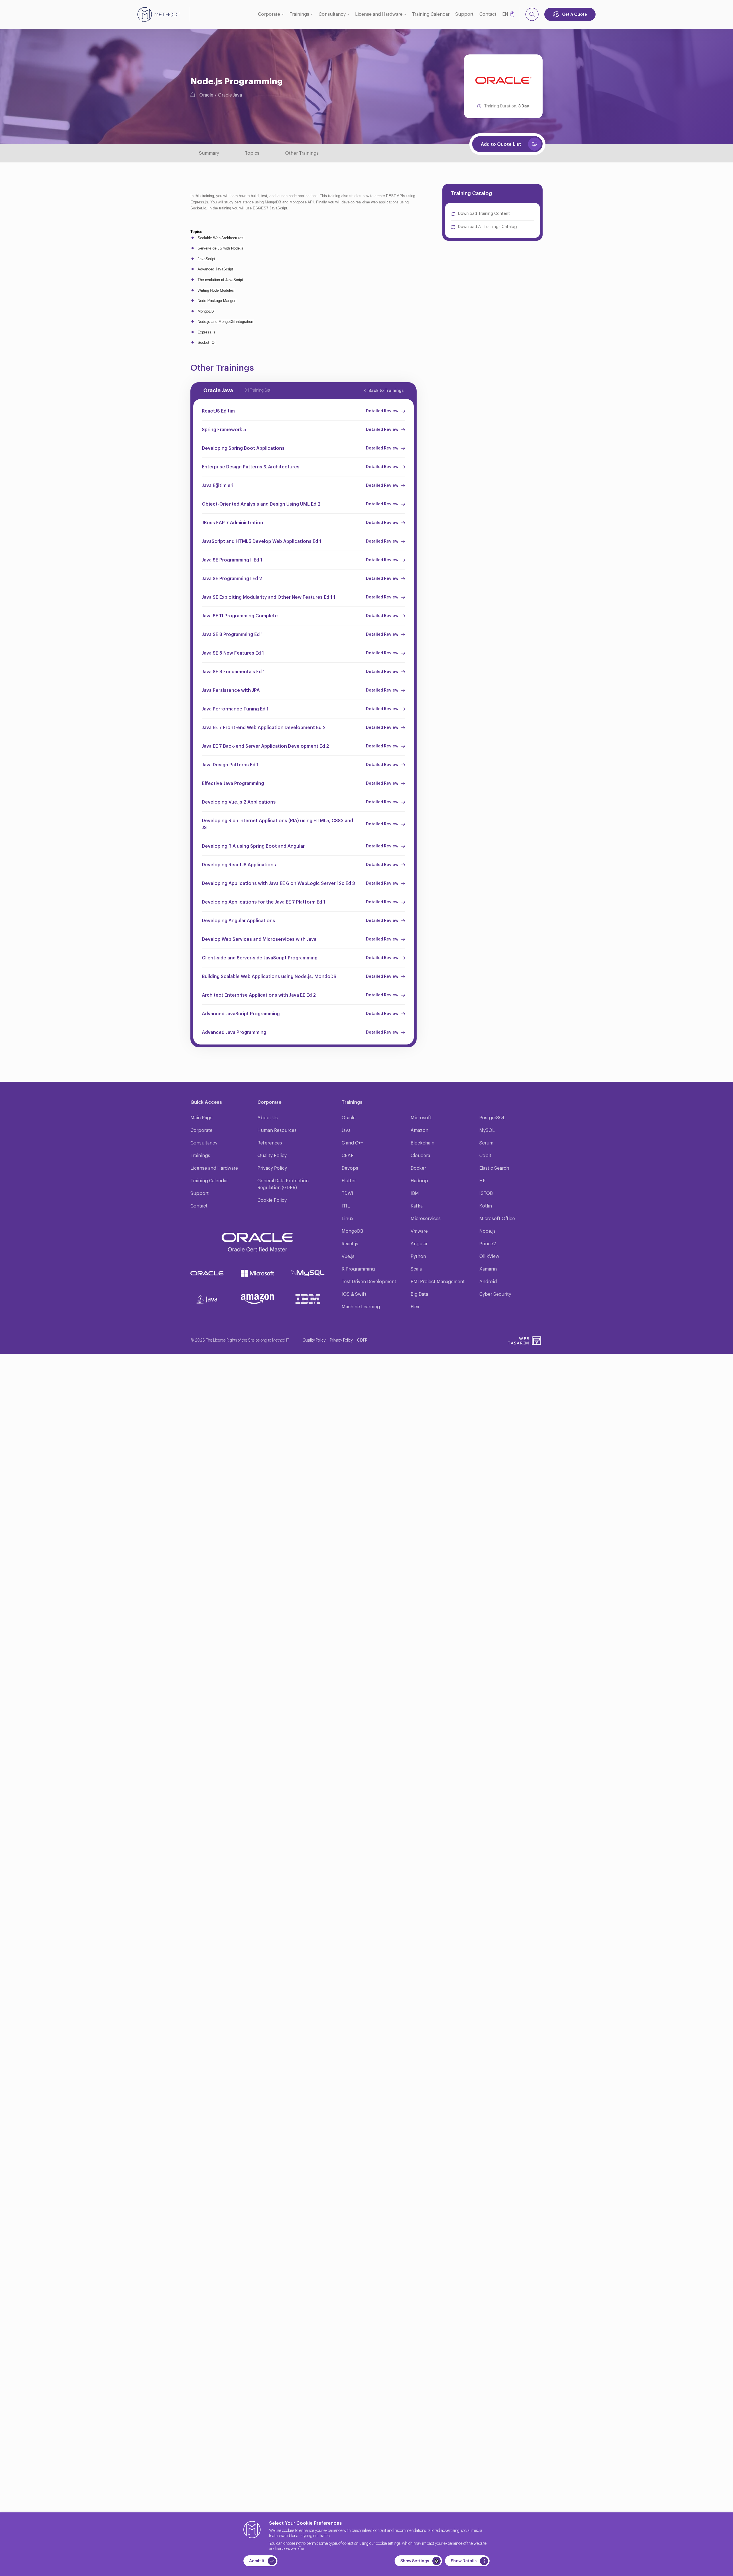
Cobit (485, 1156)
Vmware (419, 1231)
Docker (418, 1168)
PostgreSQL (492, 1118)
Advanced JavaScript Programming (241, 1014)
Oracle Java (230, 95)
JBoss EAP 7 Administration (232, 523)
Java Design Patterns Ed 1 (230, 765)
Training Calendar (431, 14)
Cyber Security (495, 1294)
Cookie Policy (272, 1200)
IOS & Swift (354, 1294)
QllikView (489, 1256)
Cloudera (420, 1156)
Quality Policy (272, 1156)
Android (488, 1282)
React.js (350, 1244)
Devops (350, 1168)
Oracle (206, 95)
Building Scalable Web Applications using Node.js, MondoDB (269, 977)
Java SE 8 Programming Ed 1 (232, 635)
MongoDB (352, 1231)
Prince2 (488, 1244)
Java (346, 1130)
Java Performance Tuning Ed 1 (235, 709)
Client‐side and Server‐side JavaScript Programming (260, 958)
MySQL (487, 1130)
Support (464, 14)
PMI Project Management (438, 1282)
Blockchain (422, 1143)
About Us (268, 1118)
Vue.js (348, 1256)
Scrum (486, 1143)
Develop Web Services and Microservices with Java (259, 939)
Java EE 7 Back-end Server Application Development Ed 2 (265, 746)
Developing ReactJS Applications (239, 865)
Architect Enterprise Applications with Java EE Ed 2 (259, 995)
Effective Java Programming (233, 784)
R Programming (358, 1269)
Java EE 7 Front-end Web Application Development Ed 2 (264, 728)
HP (482, 1181)
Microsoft (421, 1118)
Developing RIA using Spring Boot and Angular (253, 846)
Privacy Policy (272, 1168)
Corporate (269, 14)
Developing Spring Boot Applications (243, 448)
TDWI (347, 1193)
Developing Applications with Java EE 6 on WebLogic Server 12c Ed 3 (278, 883)
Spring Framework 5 (224, 430)
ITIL (346, 1206)
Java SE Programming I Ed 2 (232, 579)
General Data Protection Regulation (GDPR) (283, 1184)
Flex (415, 1307)
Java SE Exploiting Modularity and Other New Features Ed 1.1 (269, 597)
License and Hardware (379, 14)
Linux (347, 1219)
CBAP (348, 1156)
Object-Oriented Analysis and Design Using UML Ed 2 (261, 504)
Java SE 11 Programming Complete (240, 616)
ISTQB (486, 1193)
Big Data (419, 1294)
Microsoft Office (497, 1219)
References (270, 1143)
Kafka (417, 1206)
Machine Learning (361, 1307)
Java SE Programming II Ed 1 (232, 560)
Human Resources (277, 1130)
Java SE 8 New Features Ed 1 (233, 653)
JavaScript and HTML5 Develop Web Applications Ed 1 (262, 541)
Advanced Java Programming (234, 1032)
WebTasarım (519, 1341)
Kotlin (486, 1206)
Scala (416, 1269)
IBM (415, 1193)
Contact (488, 14)
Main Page (201, 1118)
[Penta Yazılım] (537, 1341)
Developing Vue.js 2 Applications (239, 802)
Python (418, 1256)
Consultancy (332, 14)
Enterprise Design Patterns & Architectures (251, 467)
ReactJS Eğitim (218, 411)
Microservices (426, 1219)
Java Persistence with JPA (231, 690)
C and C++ (352, 1143)
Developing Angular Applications (239, 921)
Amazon (419, 1130)
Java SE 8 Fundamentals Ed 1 (233, 672)
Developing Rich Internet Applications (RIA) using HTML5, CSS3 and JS (277, 824)
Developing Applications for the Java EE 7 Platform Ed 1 (264, 902)
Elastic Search (494, 1168)
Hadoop (419, 1181)
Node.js (487, 1231)
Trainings (299, 14)
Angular (419, 1244)
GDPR (362, 1340)
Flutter (349, 1181)
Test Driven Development (369, 1282)
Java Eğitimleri (218, 486)
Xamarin (488, 1269)
